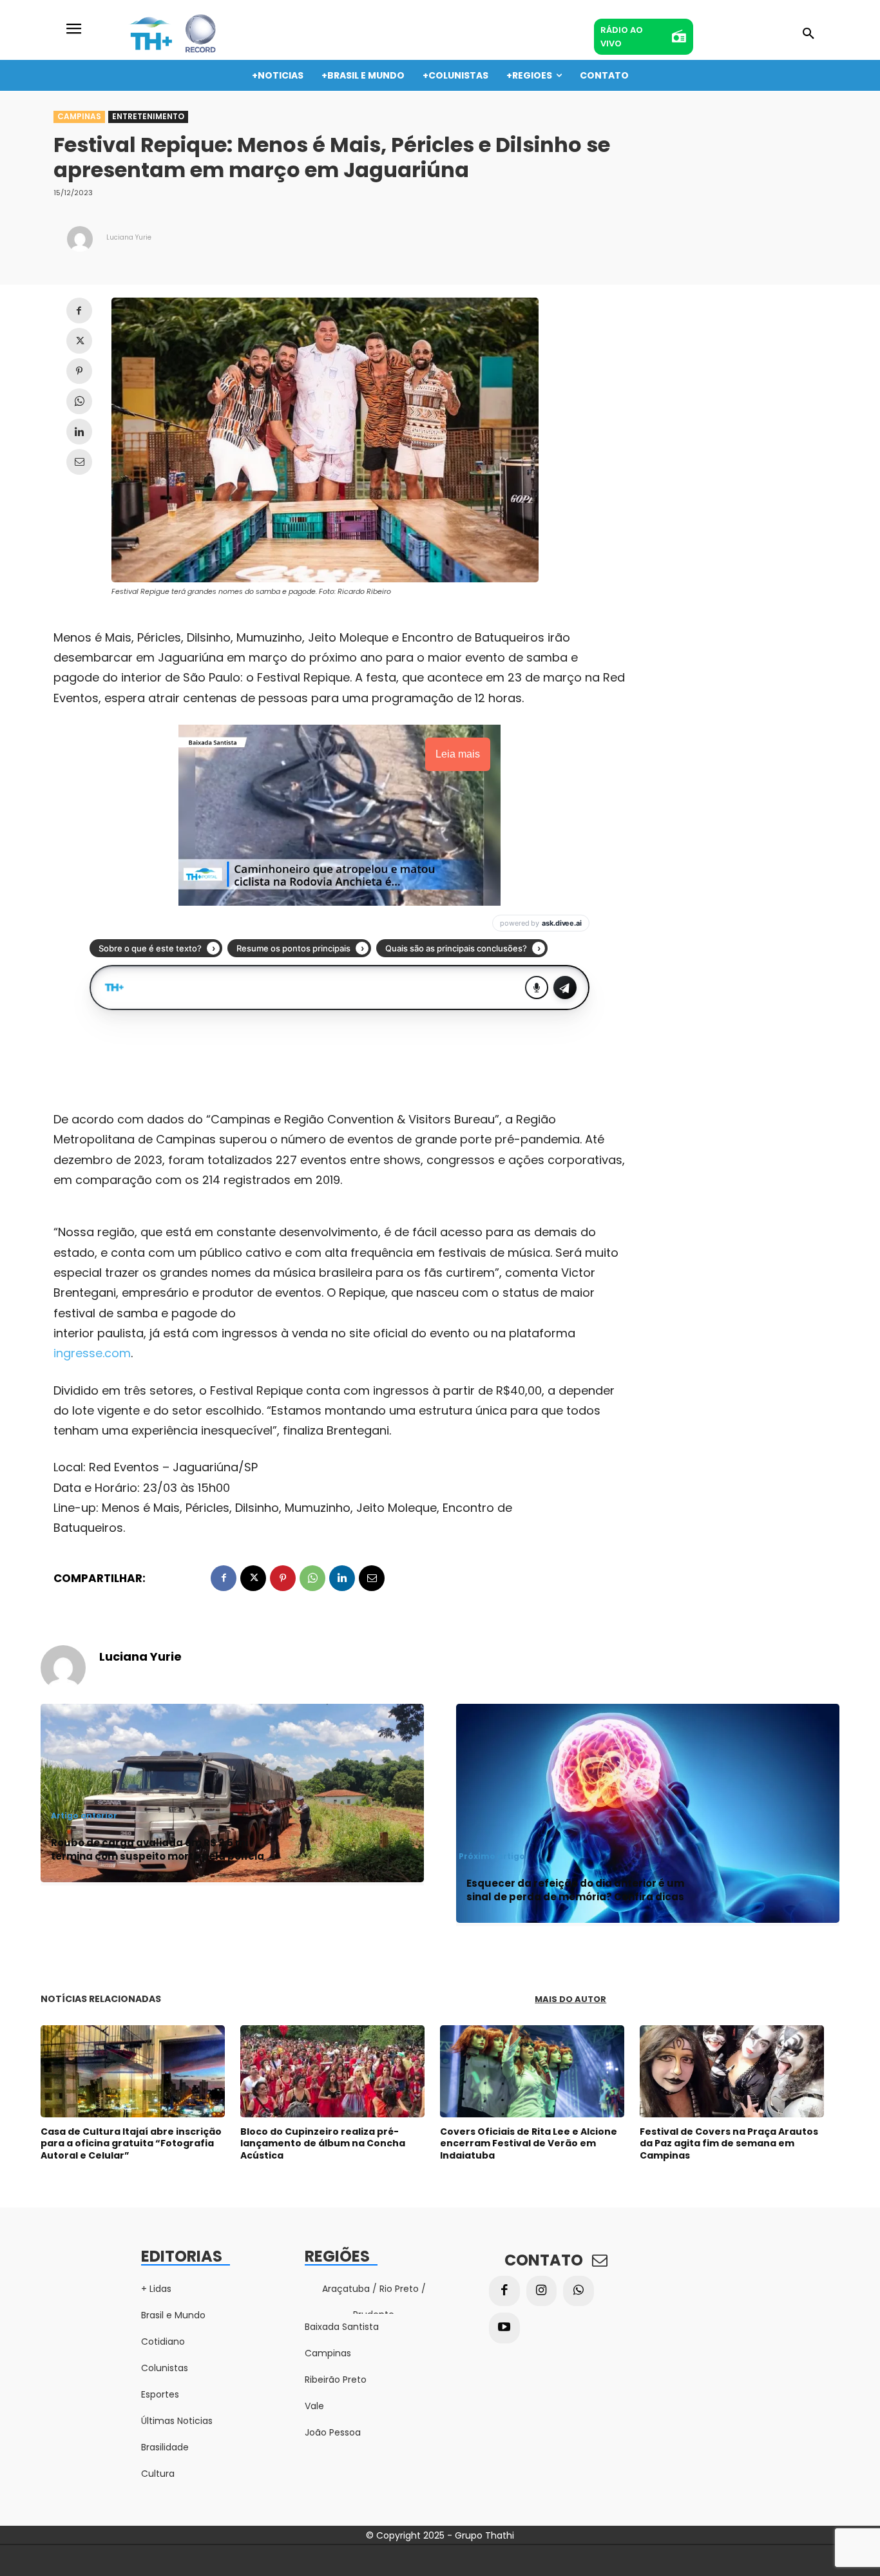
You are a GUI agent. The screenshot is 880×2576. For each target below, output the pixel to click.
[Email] (79, 462)
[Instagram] (542, 2291)
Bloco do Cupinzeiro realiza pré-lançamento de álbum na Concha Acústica (323, 2143)
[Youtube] (504, 2328)
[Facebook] (79, 310)
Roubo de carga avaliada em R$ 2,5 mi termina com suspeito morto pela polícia (158, 1849)
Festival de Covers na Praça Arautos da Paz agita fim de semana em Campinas (729, 2143)
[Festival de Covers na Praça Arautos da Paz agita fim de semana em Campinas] (732, 2071)
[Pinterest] (79, 371)
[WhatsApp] (79, 401)
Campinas (79, 116)
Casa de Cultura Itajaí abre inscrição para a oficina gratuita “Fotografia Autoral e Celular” (131, 2143)
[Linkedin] (79, 432)
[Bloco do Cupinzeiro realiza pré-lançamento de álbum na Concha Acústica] (332, 2071)
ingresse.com (92, 1353)
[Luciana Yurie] (80, 239)
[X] (79, 341)
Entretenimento (148, 116)
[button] (808, 34)
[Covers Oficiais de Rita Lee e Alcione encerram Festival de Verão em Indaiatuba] (532, 2071)
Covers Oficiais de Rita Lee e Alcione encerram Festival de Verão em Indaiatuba (529, 2143)
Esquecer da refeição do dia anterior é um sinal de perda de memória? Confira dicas (575, 1890)
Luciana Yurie (129, 237)
